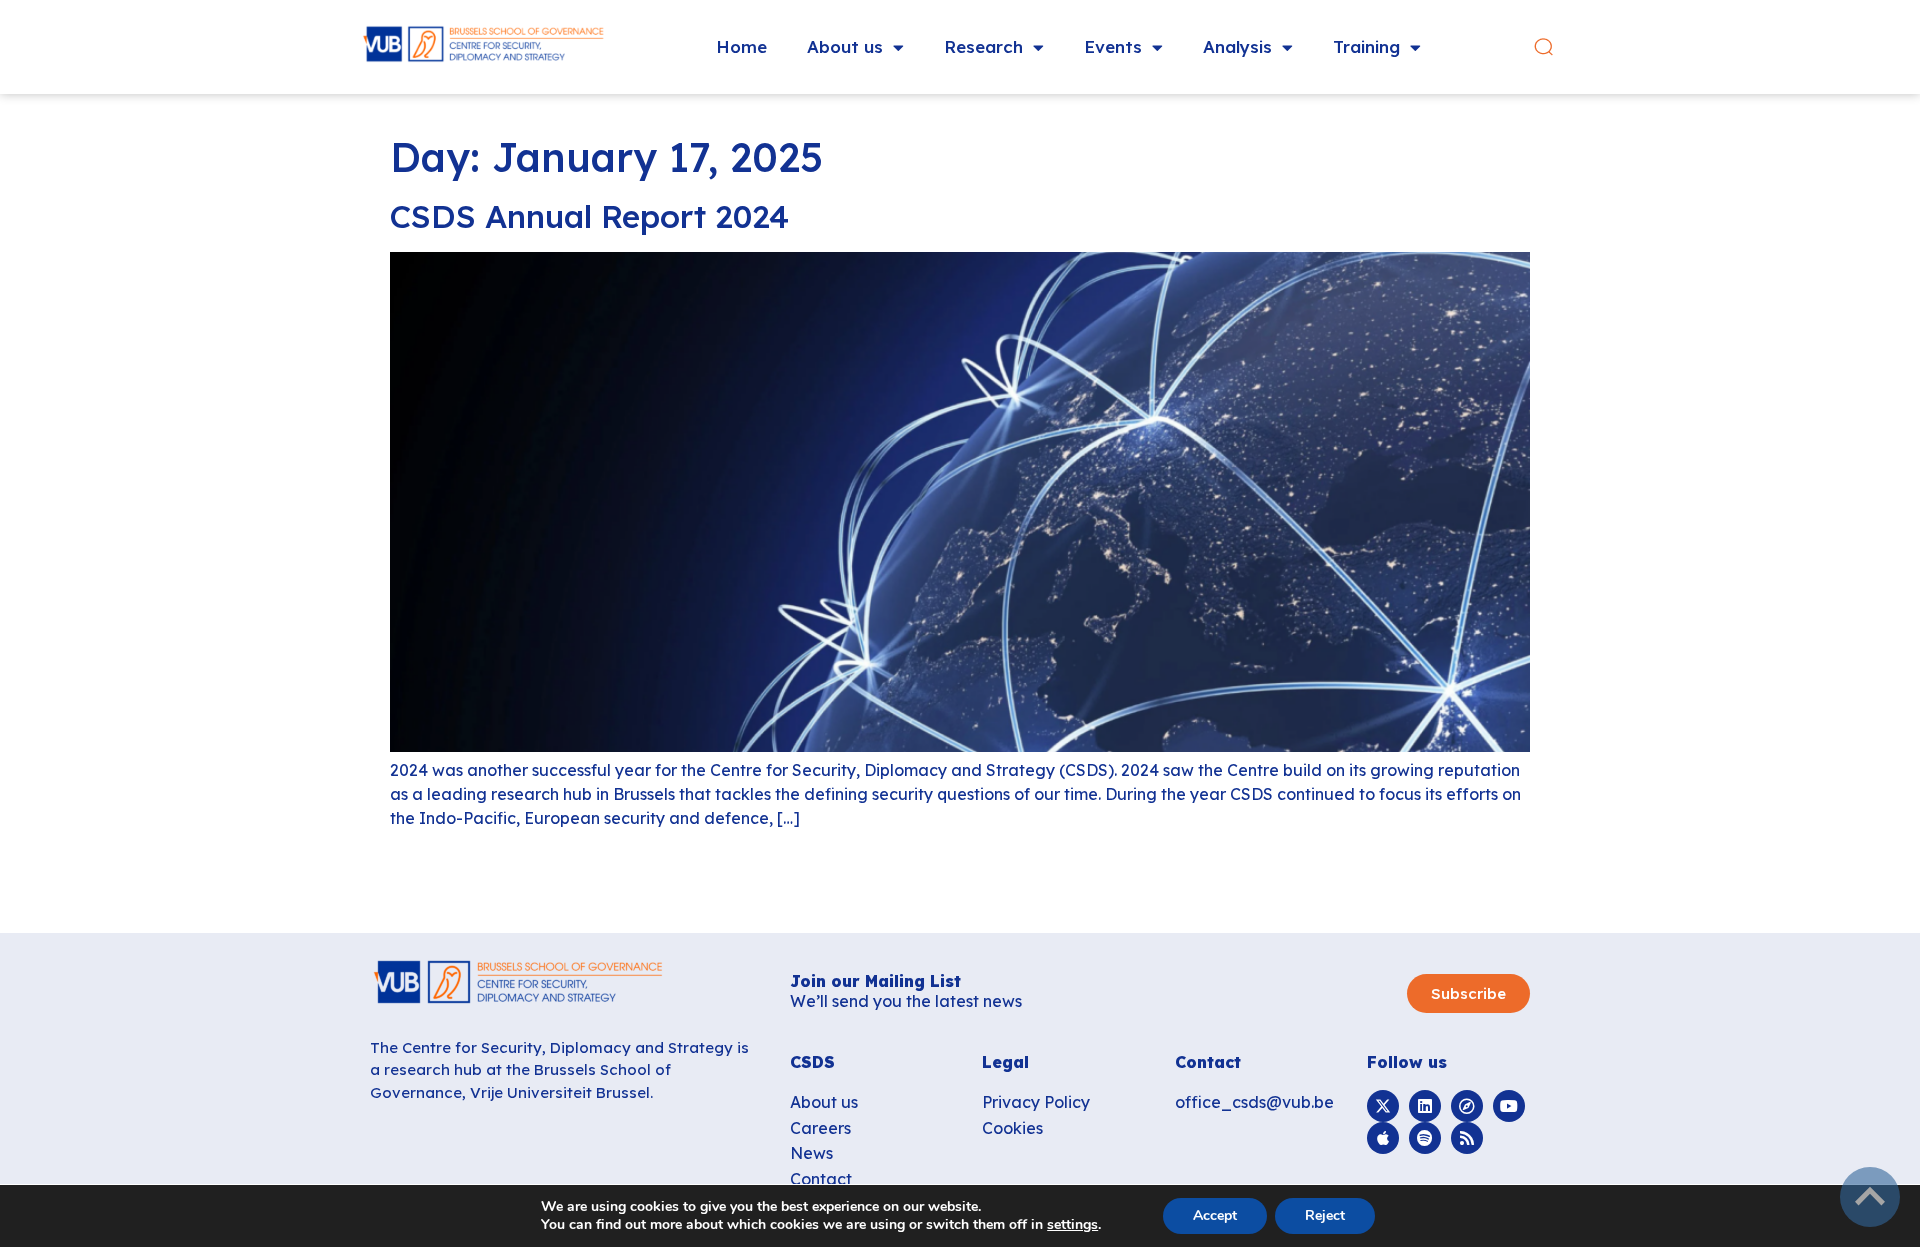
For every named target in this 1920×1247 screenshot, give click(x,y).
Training (1366, 46)
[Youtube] (1509, 1106)
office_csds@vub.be (1254, 1102)
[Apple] (1383, 1138)
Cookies (1012, 1128)
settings (1072, 1225)
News (811, 1153)
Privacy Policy (1036, 1102)
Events (1113, 46)
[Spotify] (1425, 1138)
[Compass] (1467, 1106)
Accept (1215, 1215)
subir (1870, 1197)
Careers (820, 1128)
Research (983, 46)
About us (845, 46)
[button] (1543, 47)
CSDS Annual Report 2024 (589, 216)
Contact (821, 1179)
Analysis (1237, 46)
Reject (1325, 1215)
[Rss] (1467, 1138)
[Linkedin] (1425, 1106)
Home (741, 46)
